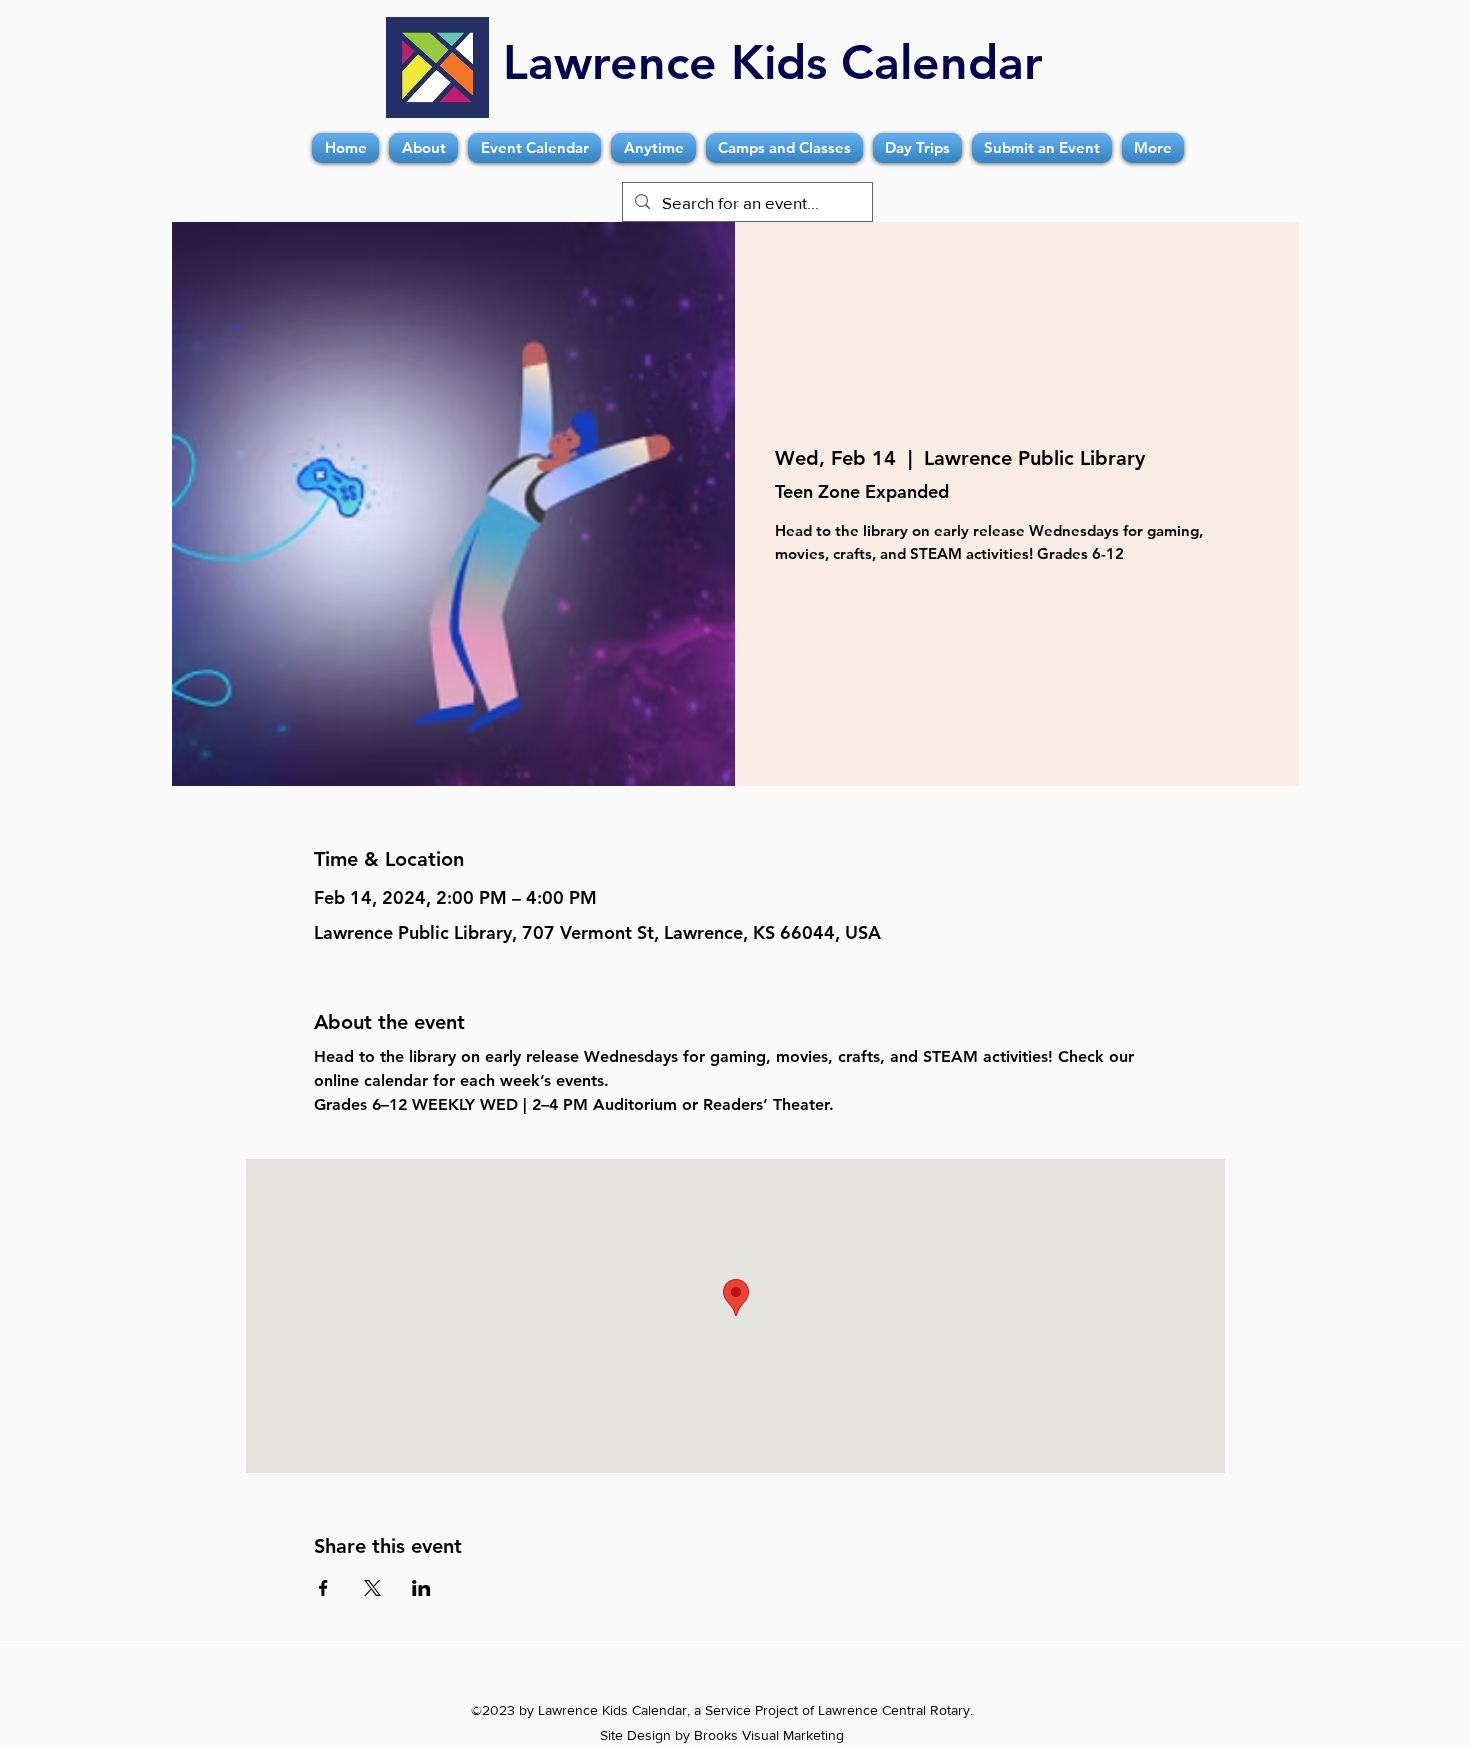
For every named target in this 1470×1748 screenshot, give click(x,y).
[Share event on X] (372, 1588)
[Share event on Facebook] (323, 1588)
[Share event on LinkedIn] (421, 1588)
